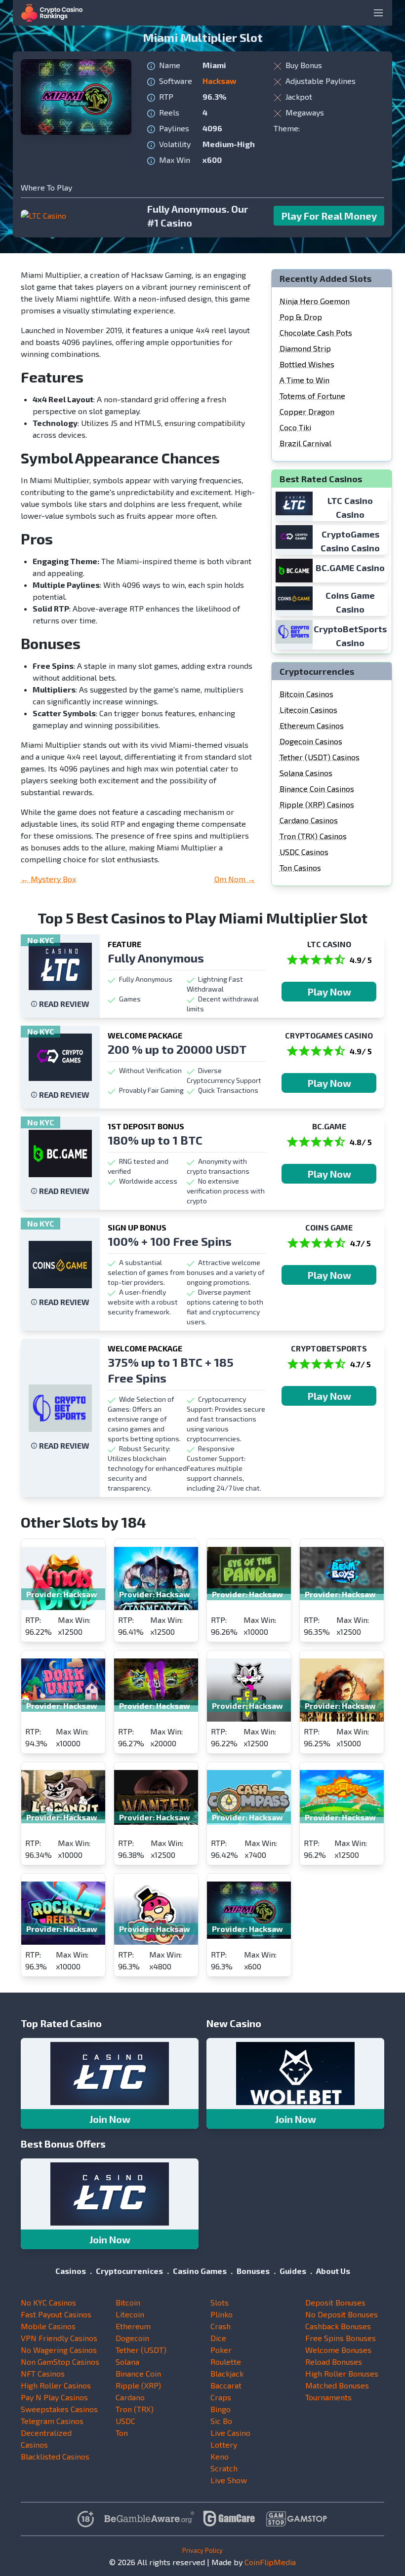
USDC (125, 2421)
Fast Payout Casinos (56, 2314)
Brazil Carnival (305, 443)
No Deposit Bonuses (342, 2314)
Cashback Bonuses (338, 2326)
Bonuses (253, 2271)
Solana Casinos (306, 773)
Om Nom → (235, 879)
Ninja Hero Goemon (315, 301)
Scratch (224, 2468)
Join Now (110, 2119)
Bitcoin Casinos (306, 694)
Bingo (221, 2409)
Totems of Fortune (312, 396)
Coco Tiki (295, 427)
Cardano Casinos (309, 820)
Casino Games (200, 2271)
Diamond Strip (305, 348)
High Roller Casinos (56, 2385)
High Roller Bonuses (342, 2373)
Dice (218, 2338)
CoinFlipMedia (270, 2562)
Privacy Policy (202, 2550)
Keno (220, 2456)
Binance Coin (138, 2373)
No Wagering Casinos (59, 2350)
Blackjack (227, 2373)
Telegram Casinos (52, 2421)
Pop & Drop (301, 317)
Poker (221, 2350)
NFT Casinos (43, 2373)
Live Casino (230, 2433)
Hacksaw (220, 81)
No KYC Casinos (48, 2302)
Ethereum (133, 2326)
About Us (333, 2271)
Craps (221, 2397)
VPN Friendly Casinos (59, 2338)
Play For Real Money (329, 216)
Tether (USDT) (141, 2350)
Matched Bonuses (337, 2385)
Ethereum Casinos (312, 725)
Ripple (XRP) (138, 2385)
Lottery (224, 2444)
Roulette (226, 2362)
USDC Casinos (304, 852)
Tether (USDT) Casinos (320, 757)
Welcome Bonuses (338, 2350)
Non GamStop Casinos (60, 2362)
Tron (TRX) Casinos (313, 836)
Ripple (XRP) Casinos (317, 804)
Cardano (130, 2397)
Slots (220, 2302)
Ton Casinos (300, 867)
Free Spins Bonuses (341, 2338)
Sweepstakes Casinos (59, 2409)
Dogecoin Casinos (311, 741)
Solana (127, 2362)
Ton (122, 2433)
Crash (221, 2326)
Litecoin (130, 2314)
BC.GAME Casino (350, 568)
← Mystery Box (48, 879)
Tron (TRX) (135, 2409)
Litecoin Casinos (308, 710)
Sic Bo (221, 2421)
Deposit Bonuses (335, 2302)
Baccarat (226, 2385)
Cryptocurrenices (129, 2271)
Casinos (71, 2271)
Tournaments (328, 2397)
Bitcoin (128, 2302)
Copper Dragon (307, 411)
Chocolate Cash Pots (316, 332)
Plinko (222, 2314)
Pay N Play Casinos (54, 2397)
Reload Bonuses (334, 2362)
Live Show (229, 2480)
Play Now (329, 992)
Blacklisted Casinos (55, 2456)
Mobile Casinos (48, 2326)
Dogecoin (132, 2338)
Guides (293, 2271)
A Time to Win (304, 380)
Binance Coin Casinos (317, 788)
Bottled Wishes (307, 364)
